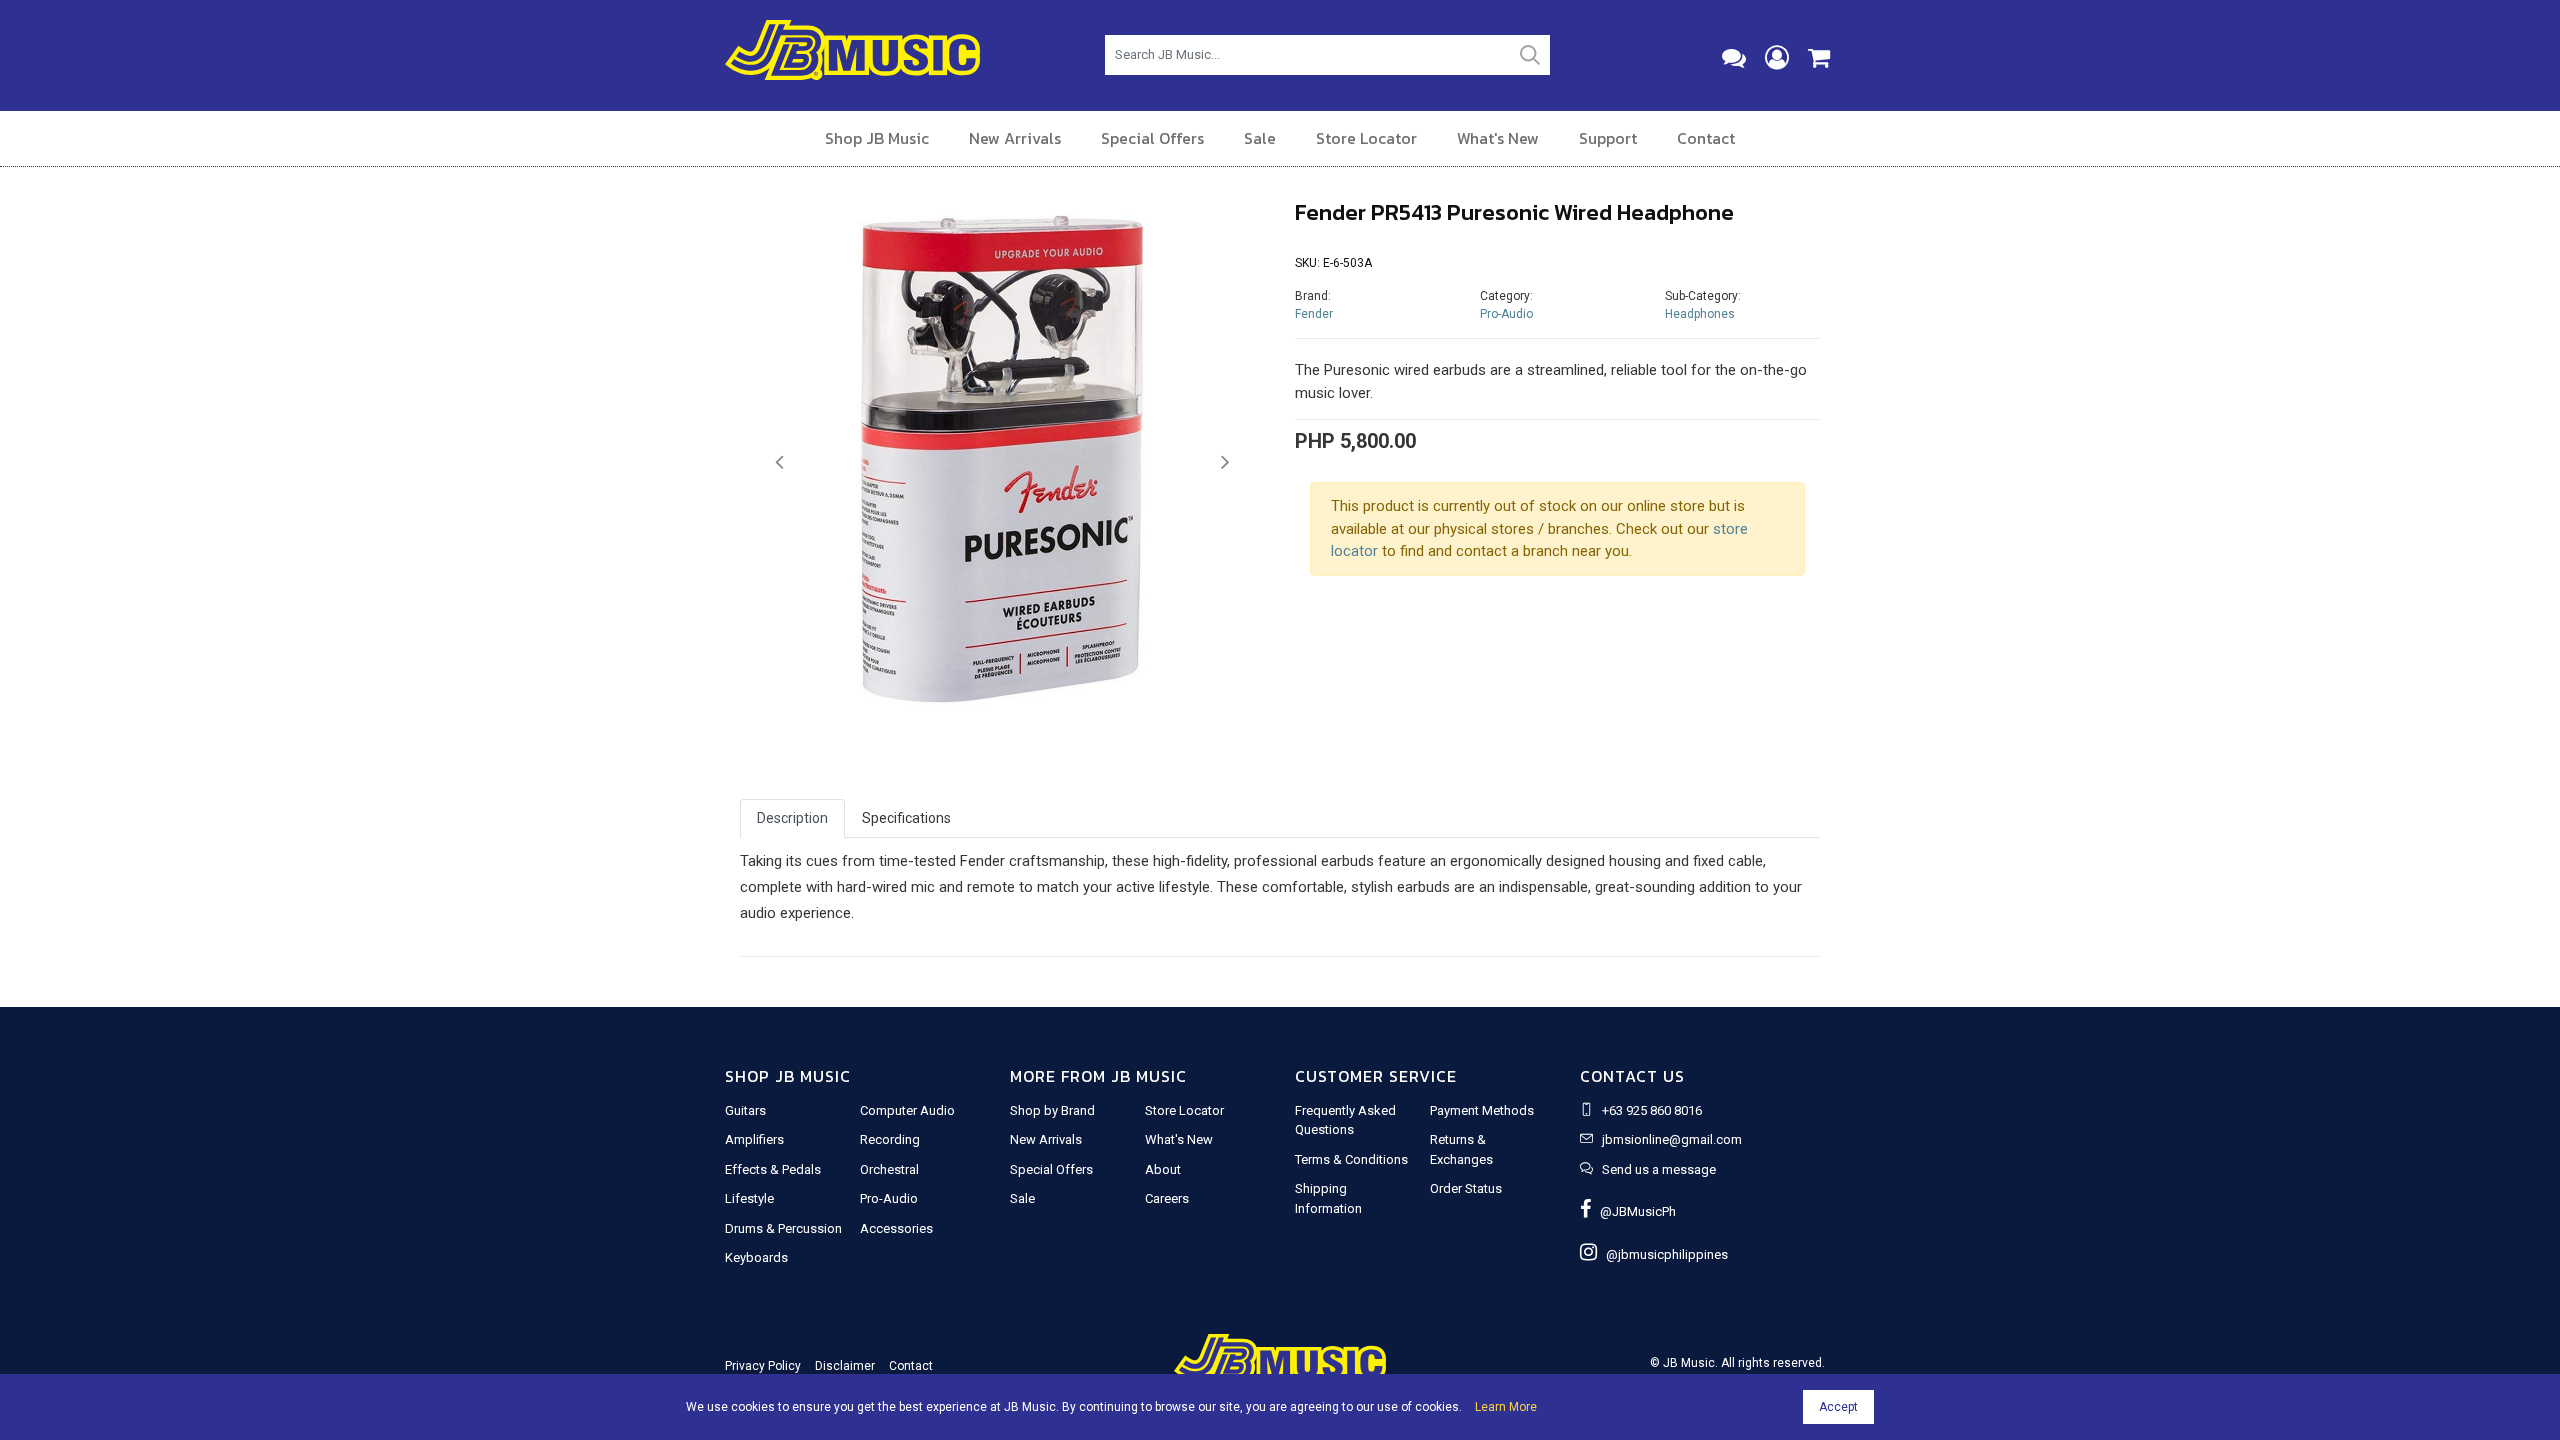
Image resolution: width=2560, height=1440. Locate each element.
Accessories (896, 1228)
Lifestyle (749, 1198)
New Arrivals (1015, 138)
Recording (890, 1139)
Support (1608, 138)
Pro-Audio (1506, 314)
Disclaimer (845, 1366)
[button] (779, 463)
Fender (1314, 314)
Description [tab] (792, 818)
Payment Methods (1482, 1110)
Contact (1706, 138)
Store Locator (1366, 138)
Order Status (1466, 1188)
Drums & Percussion (783, 1228)
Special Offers (1152, 138)
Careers (1167, 1198)
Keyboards (756, 1257)
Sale (1260, 138)
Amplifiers (754, 1139)
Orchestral (889, 1169)
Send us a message (1659, 1169)
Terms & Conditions (1351, 1159)
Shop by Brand (1052, 1110)
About (1163, 1169)
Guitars (745, 1110)
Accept (1838, 1407)
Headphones (1700, 314)
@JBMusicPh (1633, 1211)
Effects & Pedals (773, 1169)
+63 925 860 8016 (1652, 1110)
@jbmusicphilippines (1662, 1254)
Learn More (1506, 1407)
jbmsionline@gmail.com (1672, 1139)
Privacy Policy (763, 1366)
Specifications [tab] (906, 818)
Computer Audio (907, 1110)
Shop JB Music (877, 138)
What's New (1498, 138)
